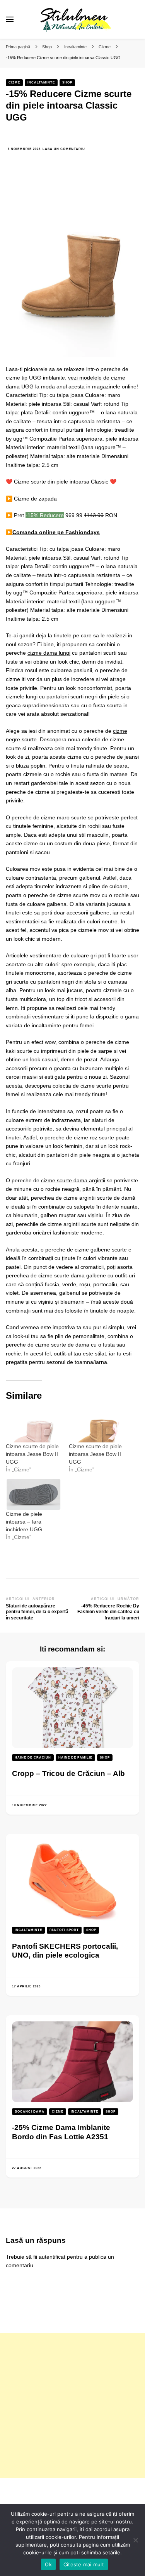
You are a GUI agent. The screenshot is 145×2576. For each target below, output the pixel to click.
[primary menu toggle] (10, 19)
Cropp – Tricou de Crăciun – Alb (68, 1773)
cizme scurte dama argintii (73, 1180)
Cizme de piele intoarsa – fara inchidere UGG (24, 1522)
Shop (67, 83)
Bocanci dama (30, 2112)
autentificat (52, 2257)
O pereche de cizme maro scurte (46, 817)
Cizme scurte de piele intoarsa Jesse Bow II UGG (32, 1454)
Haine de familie (75, 1758)
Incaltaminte (41, 83)
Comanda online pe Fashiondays (56, 532)
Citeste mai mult (84, 2564)
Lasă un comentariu (64, 149)
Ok (48, 2564)
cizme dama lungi (49, 653)
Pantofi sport (64, 1930)
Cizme (14, 83)
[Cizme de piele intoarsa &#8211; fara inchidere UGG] (33, 1494)
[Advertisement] (72, 2405)
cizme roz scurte (94, 1137)
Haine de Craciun (33, 1758)
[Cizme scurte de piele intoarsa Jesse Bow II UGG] (33, 1426)
